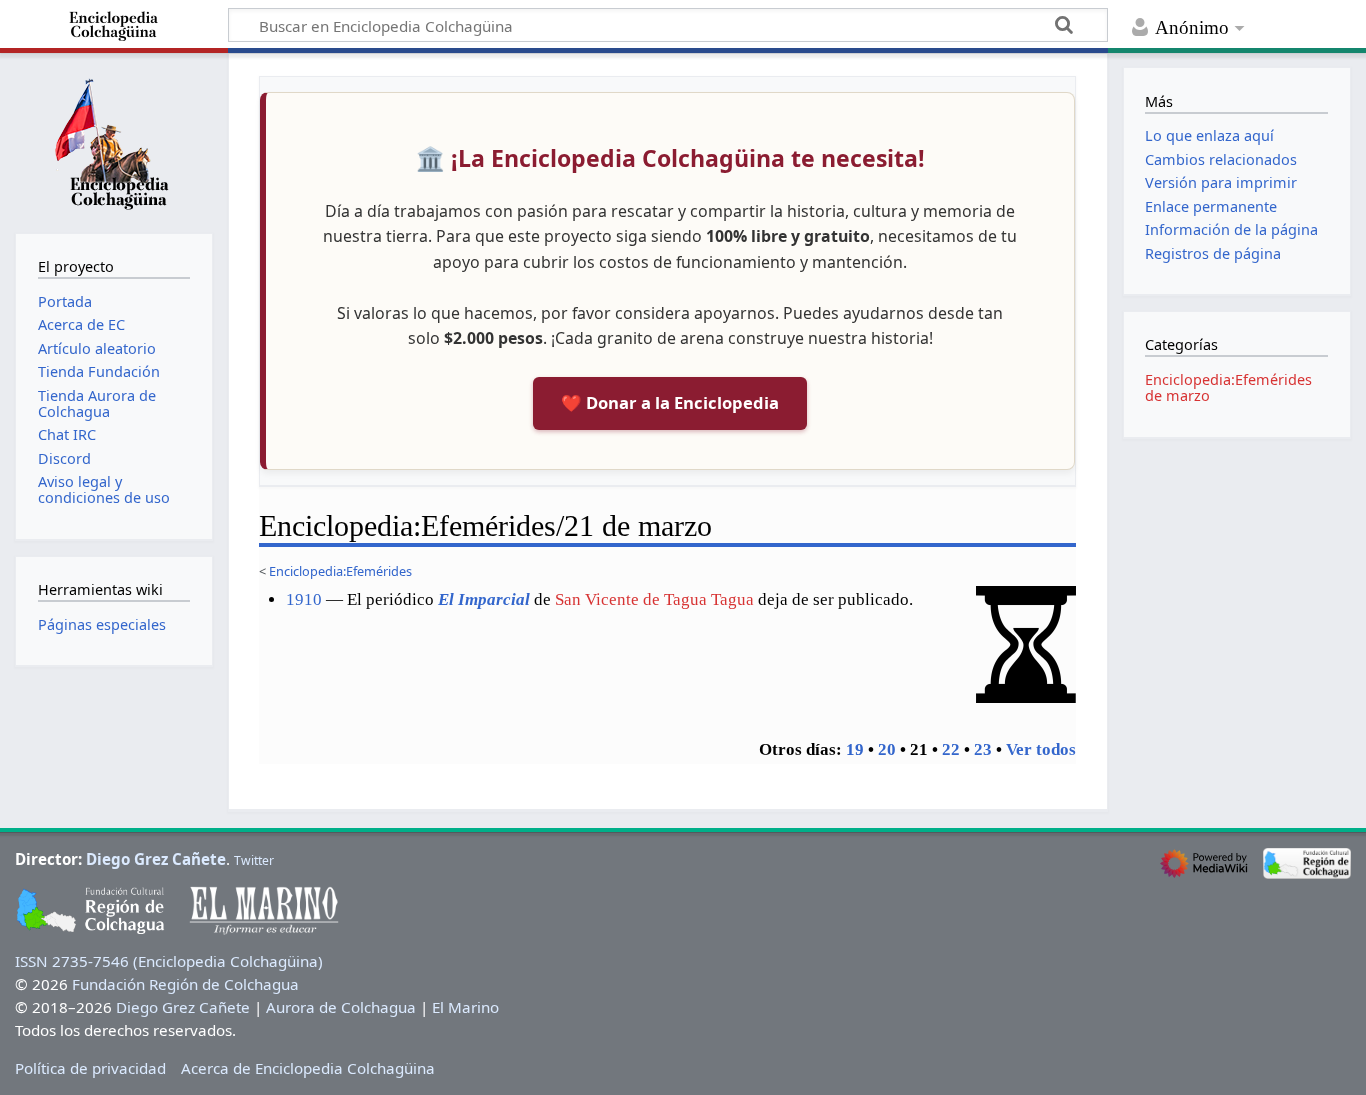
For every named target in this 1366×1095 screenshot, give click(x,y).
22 (951, 749)
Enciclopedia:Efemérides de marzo (1228, 387)
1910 (304, 599)
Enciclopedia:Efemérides (340, 571)
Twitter (254, 860)
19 (855, 749)
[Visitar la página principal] (114, 141)
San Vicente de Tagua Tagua (654, 599)
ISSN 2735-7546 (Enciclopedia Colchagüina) (169, 961)
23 (983, 749)
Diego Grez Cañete (156, 859)
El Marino (465, 1007)
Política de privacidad (90, 1068)
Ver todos (1041, 749)
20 (887, 749)
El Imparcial (484, 599)
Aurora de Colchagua (341, 1007)
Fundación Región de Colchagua (185, 984)
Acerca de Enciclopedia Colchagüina (308, 1068)
